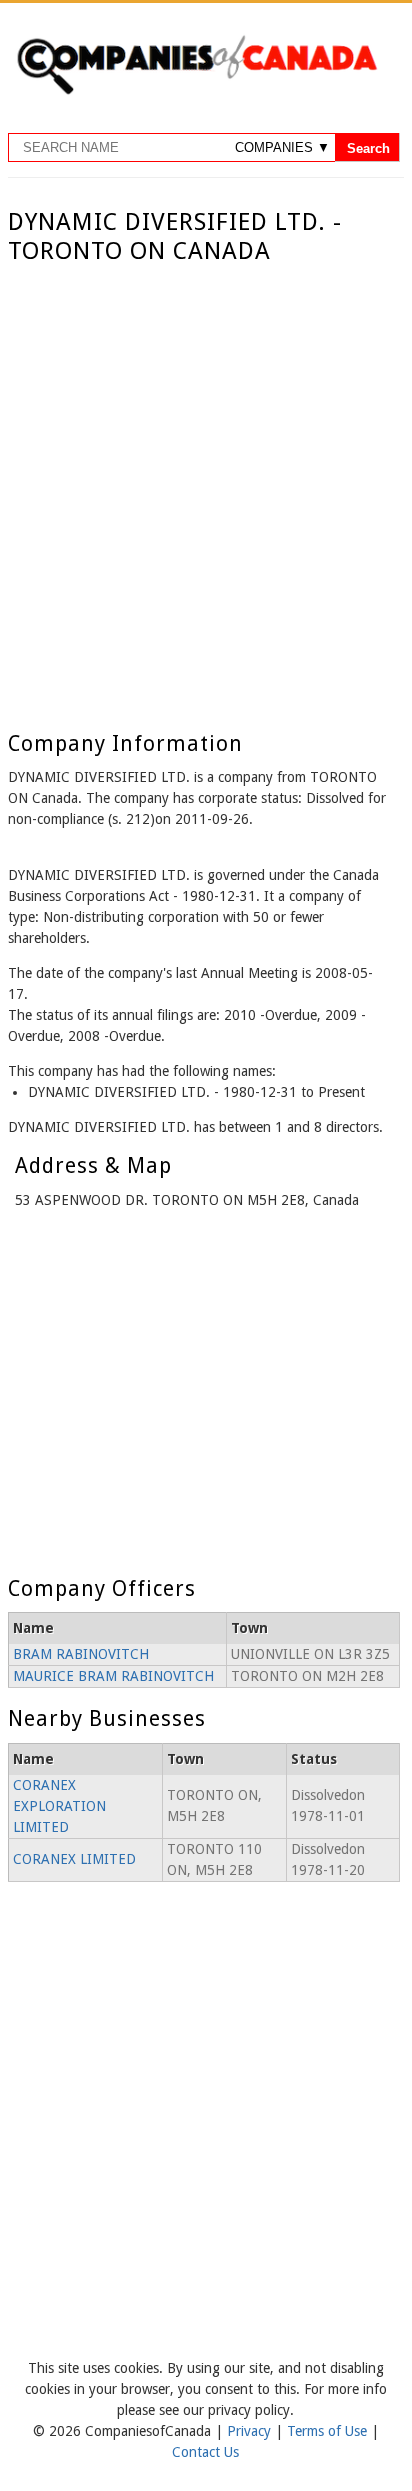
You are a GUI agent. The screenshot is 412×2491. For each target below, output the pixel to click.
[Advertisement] (206, 482)
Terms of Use (329, 2431)
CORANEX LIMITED (74, 1859)
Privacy (251, 2431)
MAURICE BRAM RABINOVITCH (113, 1676)
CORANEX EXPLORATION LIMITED (59, 1806)
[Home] (196, 91)
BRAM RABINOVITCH (81, 1654)
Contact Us (205, 2452)
